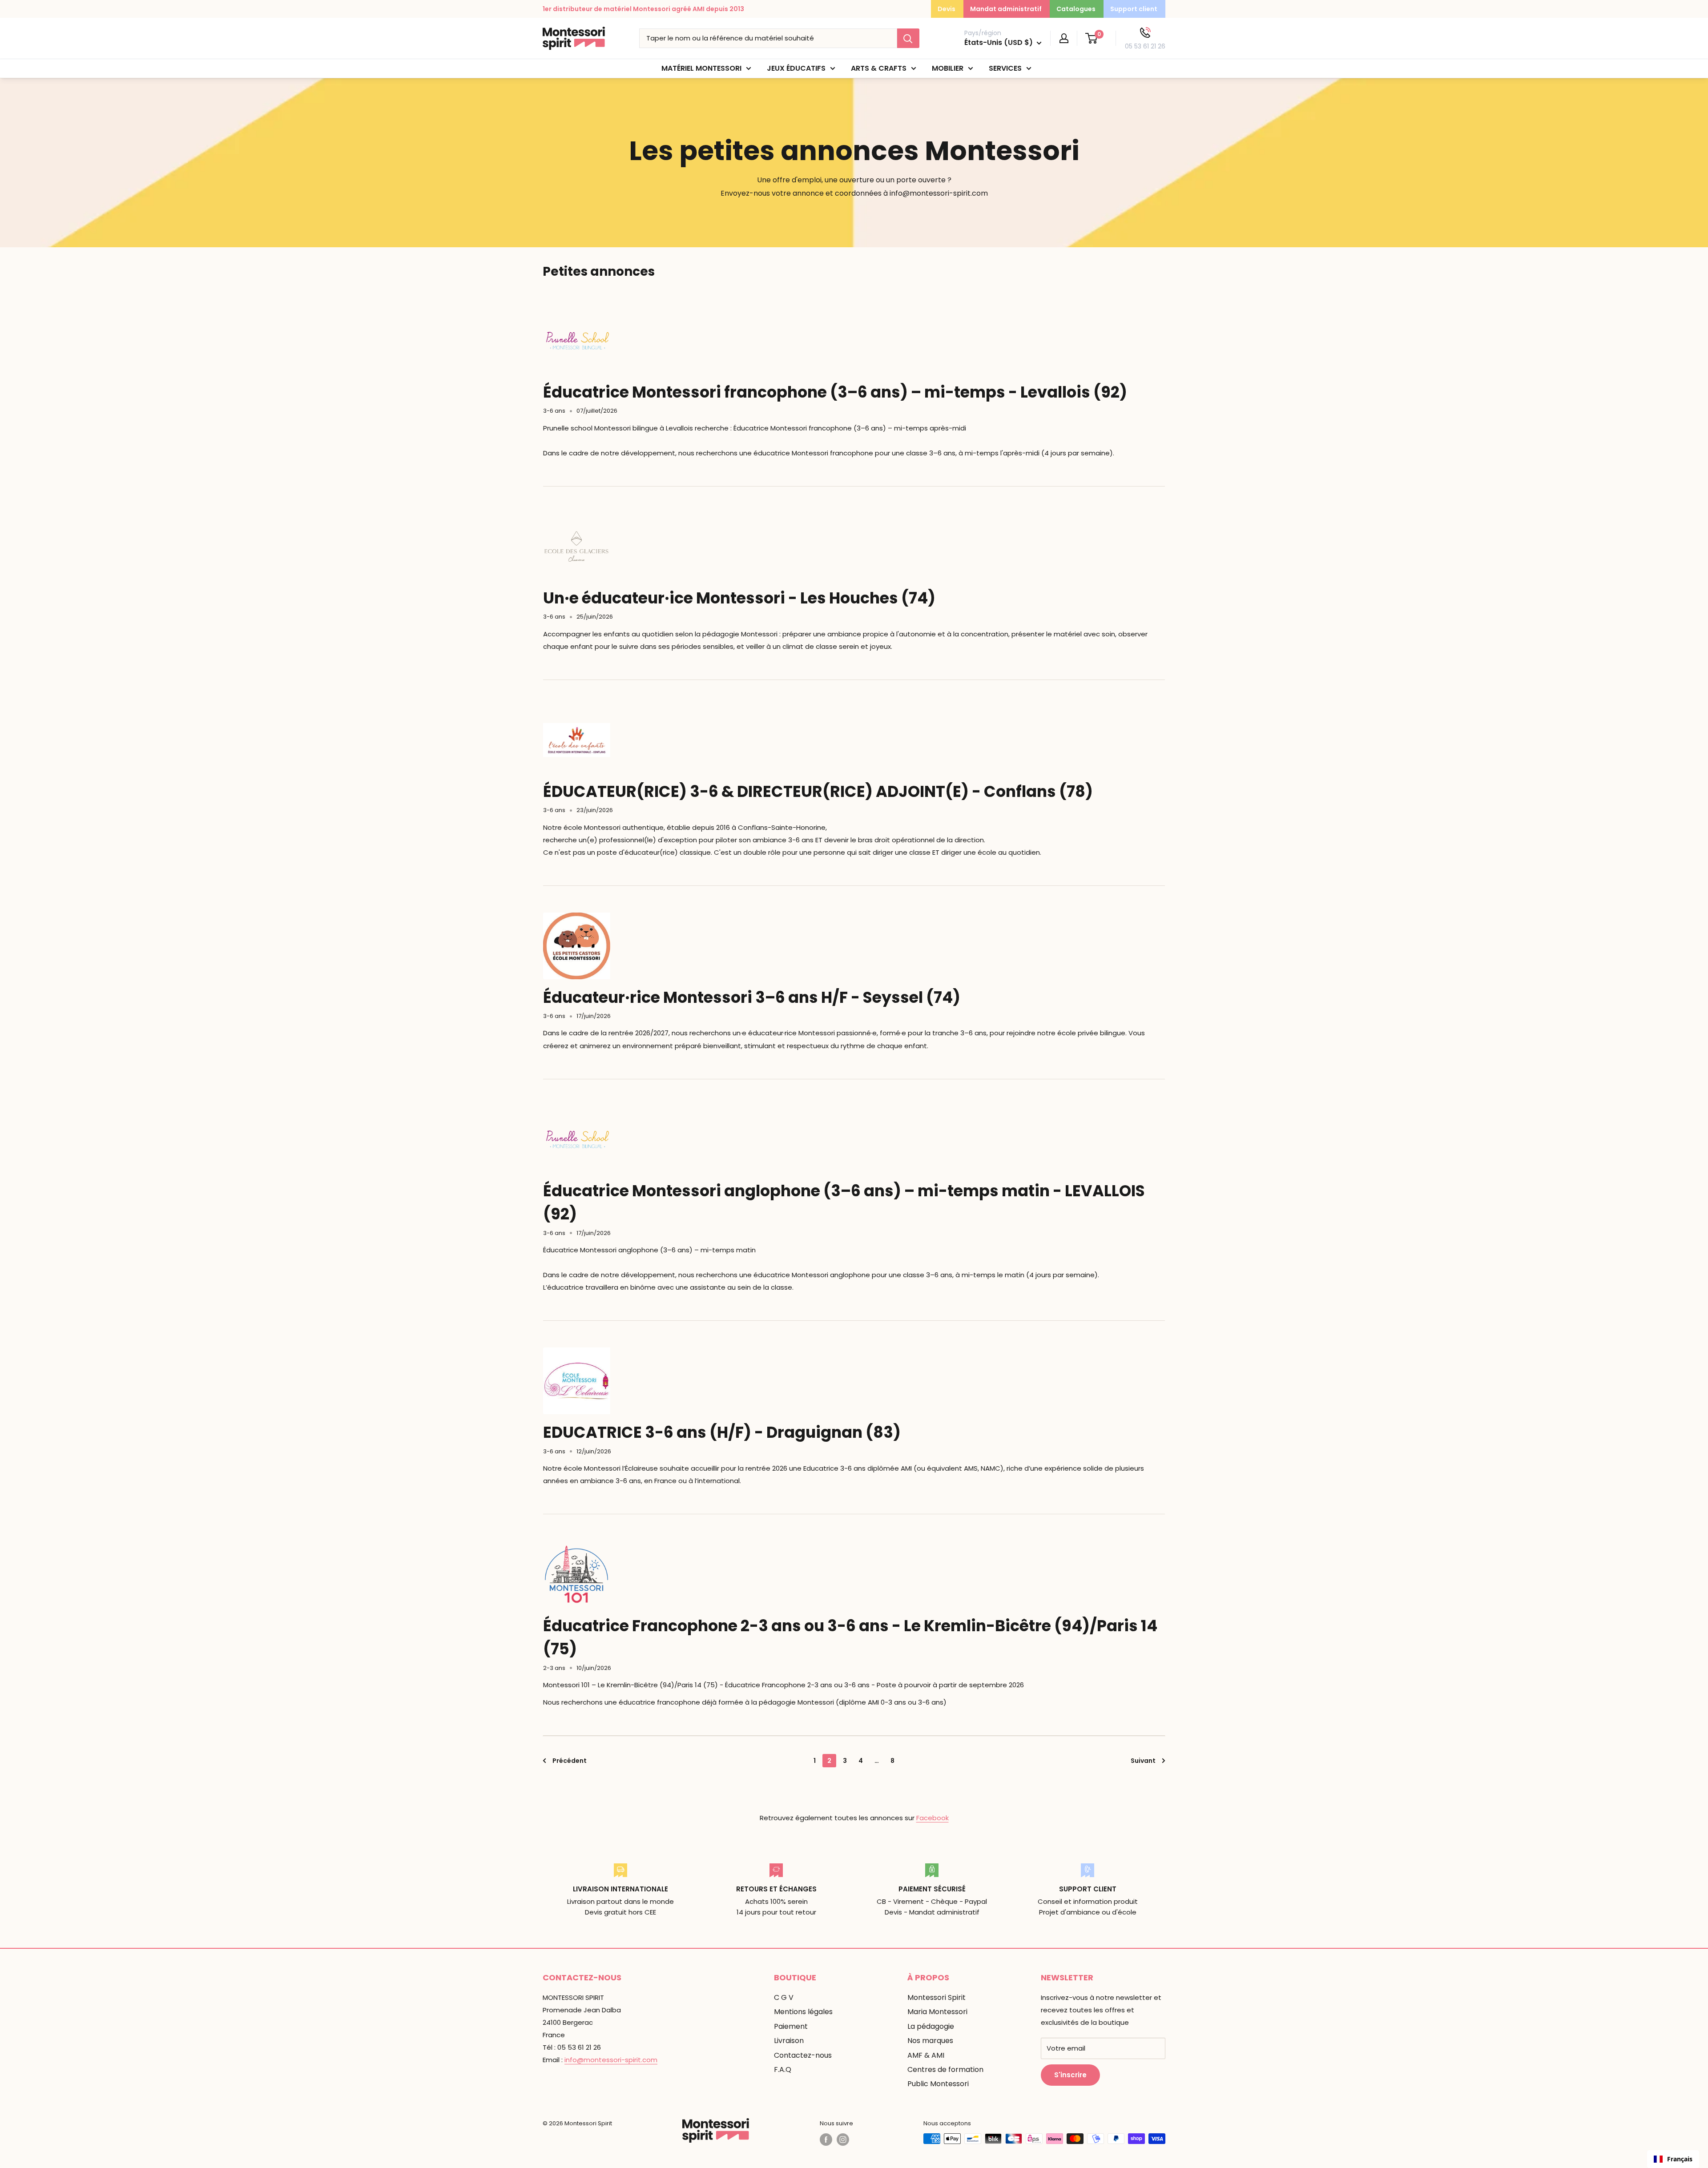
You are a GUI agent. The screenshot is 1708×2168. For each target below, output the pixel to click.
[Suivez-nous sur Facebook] (826, 2140)
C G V (784, 1997)
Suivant (1143, 1761)
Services (1005, 68)
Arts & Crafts (879, 68)
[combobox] (1673, 2159)
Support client (1134, 9)
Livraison (789, 2041)
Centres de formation (945, 2069)
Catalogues (1076, 9)
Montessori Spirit (937, 1997)
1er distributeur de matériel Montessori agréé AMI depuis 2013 (643, 9)
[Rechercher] (908, 38)
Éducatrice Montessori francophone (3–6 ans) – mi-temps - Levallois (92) (835, 392)
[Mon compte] (1064, 38)
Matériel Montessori (701, 68)
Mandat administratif (1006, 9)
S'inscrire (1070, 2075)
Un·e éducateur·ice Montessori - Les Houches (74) (739, 598)
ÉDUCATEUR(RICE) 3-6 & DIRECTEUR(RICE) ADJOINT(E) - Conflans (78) (818, 791)
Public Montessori (938, 2084)
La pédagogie (931, 2026)
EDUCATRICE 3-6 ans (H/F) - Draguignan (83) (722, 1432)
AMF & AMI (926, 2055)
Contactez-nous (803, 2055)
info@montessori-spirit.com (611, 2060)
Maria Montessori (937, 2012)
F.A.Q (783, 2069)
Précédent (570, 1761)
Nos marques (930, 2041)
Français (1680, 2159)
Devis (947, 9)
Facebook (933, 1818)
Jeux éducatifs (796, 68)
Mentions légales (803, 2012)
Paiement (791, 2026)
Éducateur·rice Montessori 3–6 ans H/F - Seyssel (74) (752, 997)
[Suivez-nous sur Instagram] (843, 2140)
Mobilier (948, 68)
